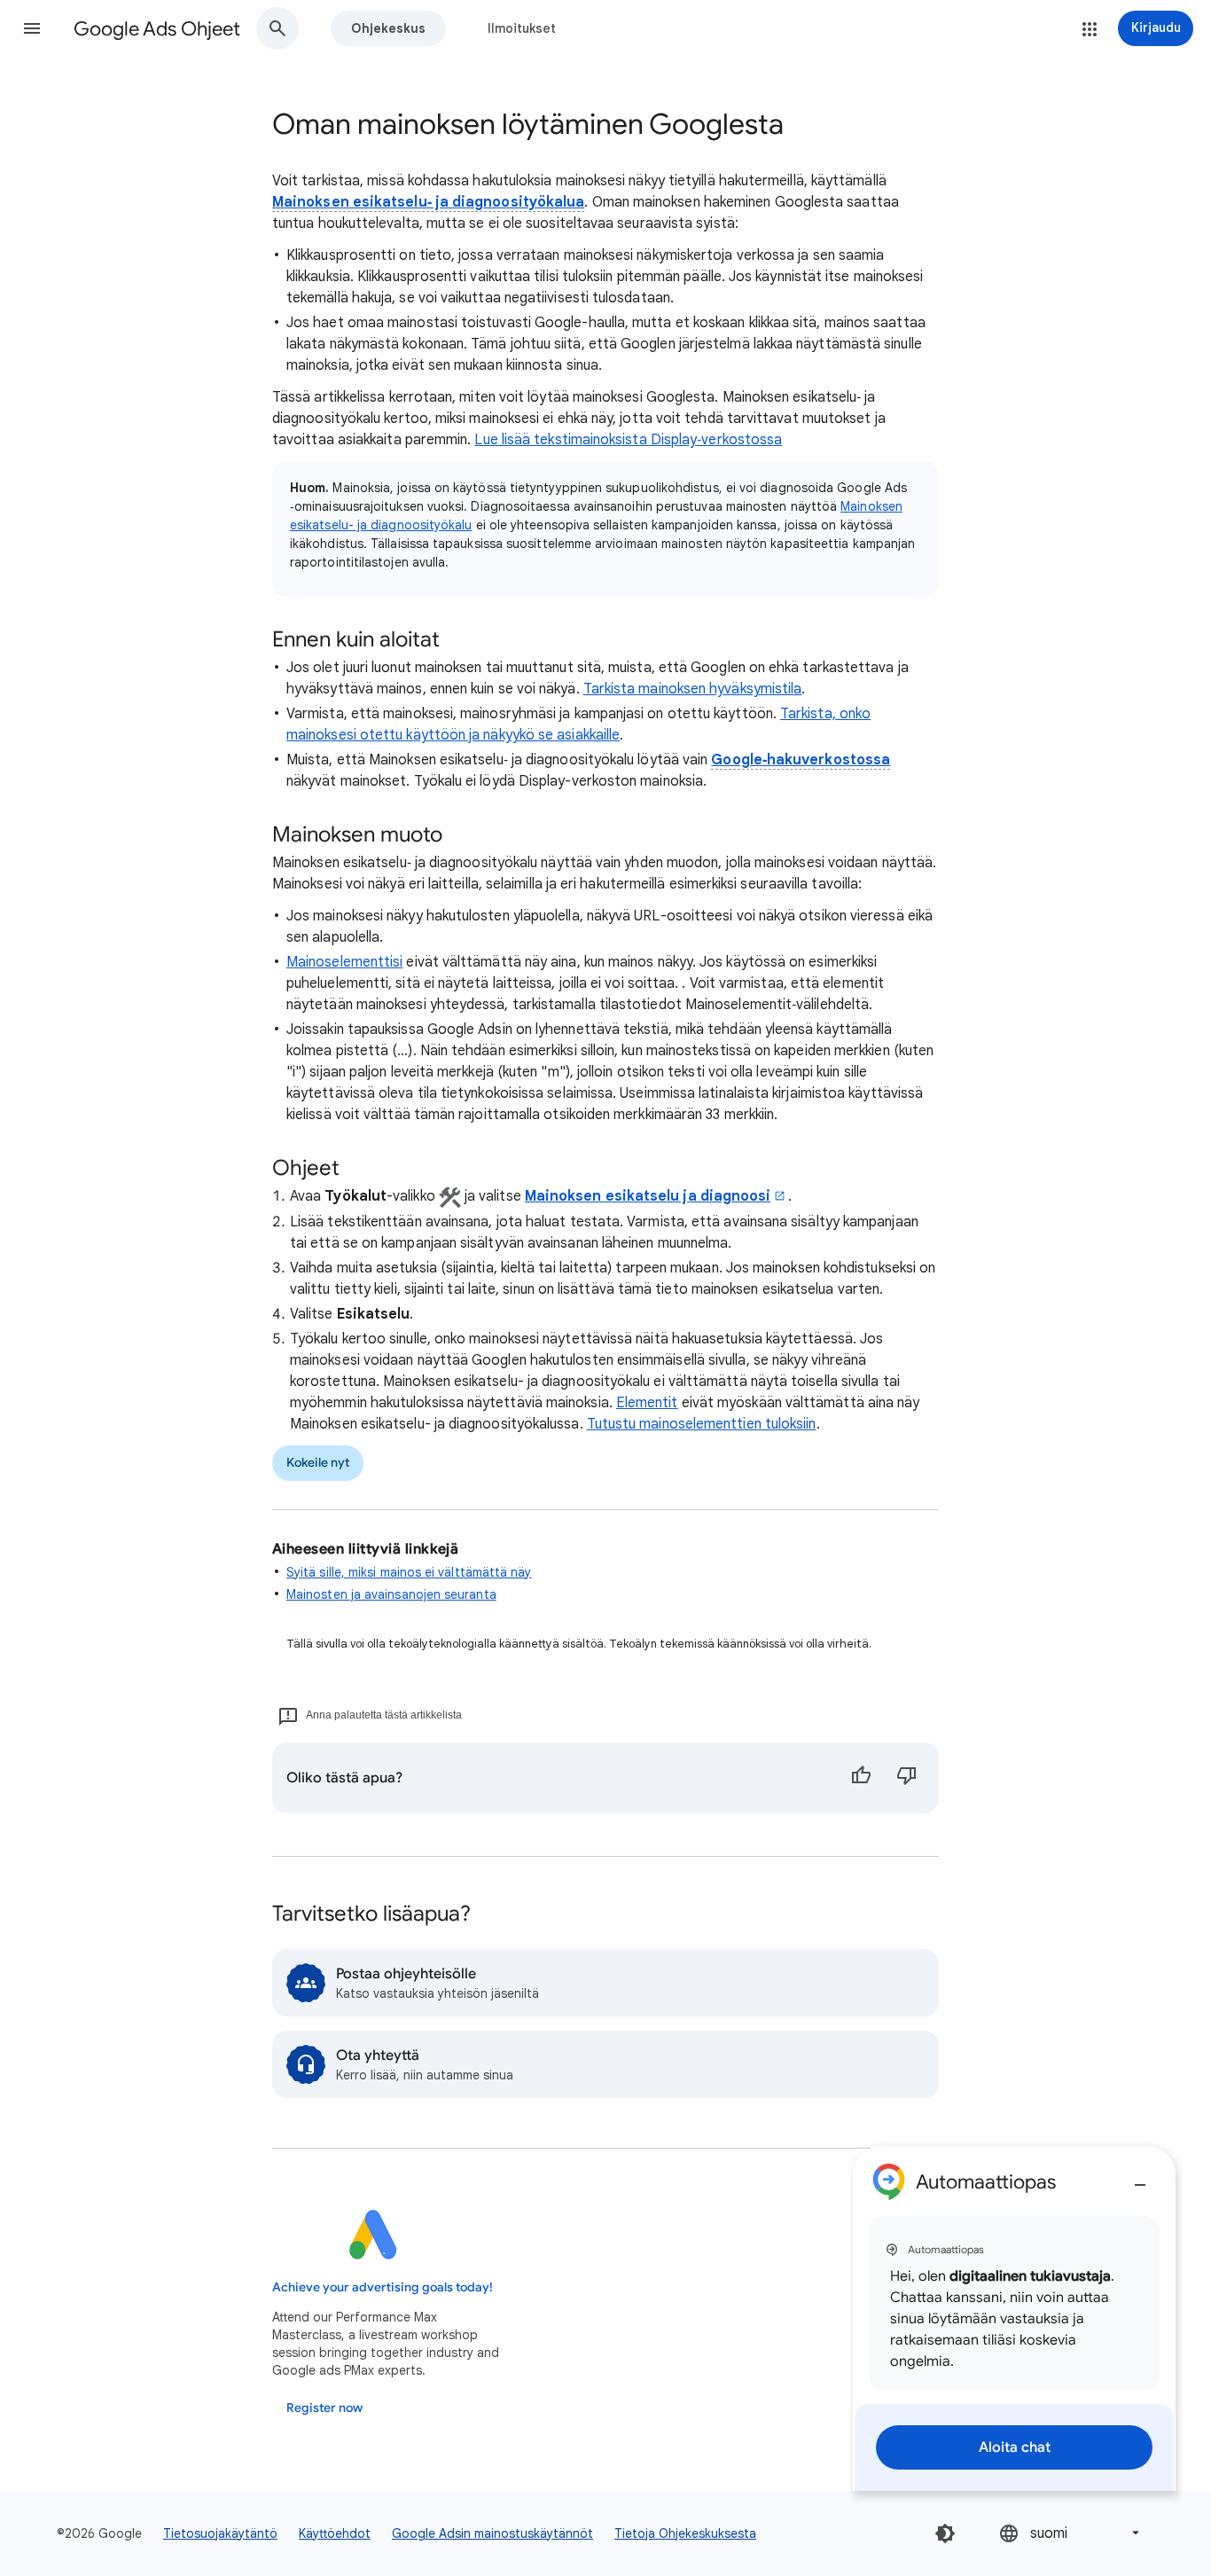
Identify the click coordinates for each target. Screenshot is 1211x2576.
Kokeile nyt (318, 1463)
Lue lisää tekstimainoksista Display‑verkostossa (628, 440)
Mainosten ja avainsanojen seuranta (391, 1594)
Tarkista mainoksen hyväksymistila (693, 689)
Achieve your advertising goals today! (383, 2287)
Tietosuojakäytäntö (220, 2533)
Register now (324, 2408)
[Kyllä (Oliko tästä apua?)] (861, 1778)
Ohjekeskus (388, 28)
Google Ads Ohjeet (157, 29)
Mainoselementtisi (344, 962)
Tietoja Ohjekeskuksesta (685, 2533)
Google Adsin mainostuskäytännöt (492, 2533)
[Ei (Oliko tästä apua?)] (907, 1778)
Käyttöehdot (335, 2533)
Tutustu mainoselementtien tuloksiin (702, 1424)
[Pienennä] (1140, 2178)
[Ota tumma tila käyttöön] (945, 2533)
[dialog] (1014, 2318)
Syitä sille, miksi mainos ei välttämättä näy (409, 1572)
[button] (32, 28)
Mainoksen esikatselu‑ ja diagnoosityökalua (428, 202)
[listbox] (1071, 2533)
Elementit (647, 1403)
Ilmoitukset (522, 28)
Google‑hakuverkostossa (801, 760)
